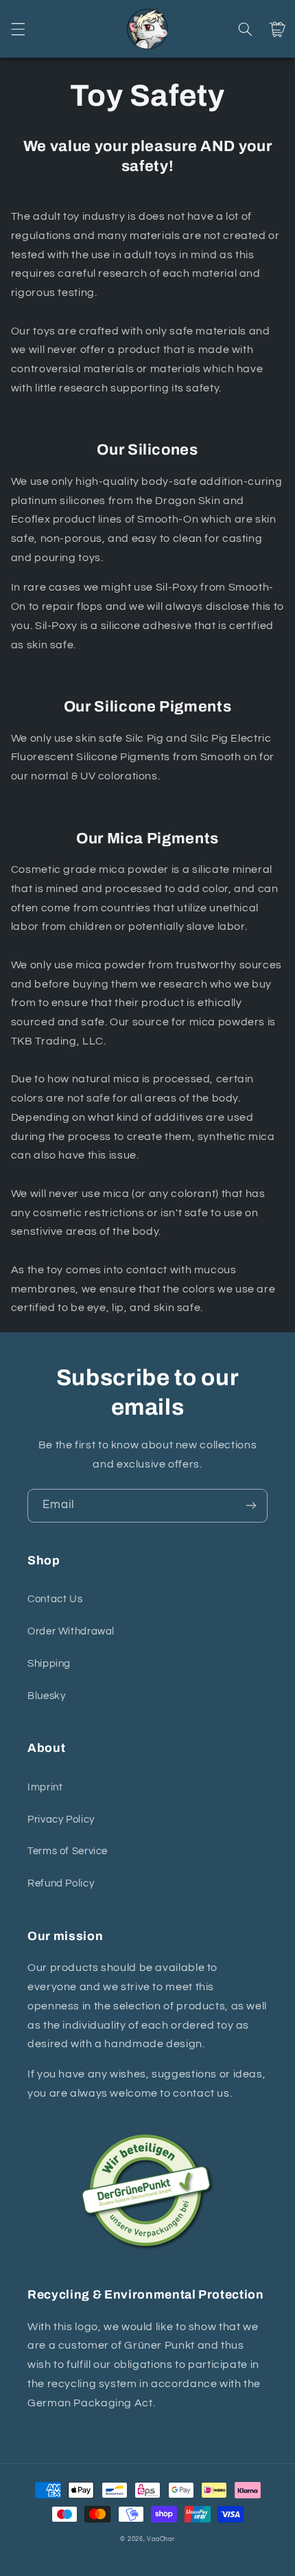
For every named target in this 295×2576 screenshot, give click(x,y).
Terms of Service (68, 1851)
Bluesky (46, 1696)
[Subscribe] (251, 1506)
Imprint (45, 1787)
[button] (18, 29)
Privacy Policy (61, 1820)
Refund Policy (61, 1883)
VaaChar (161, 2539)
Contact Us (55, 1599)
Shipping (49, 1664)
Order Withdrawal (71, 1631)
